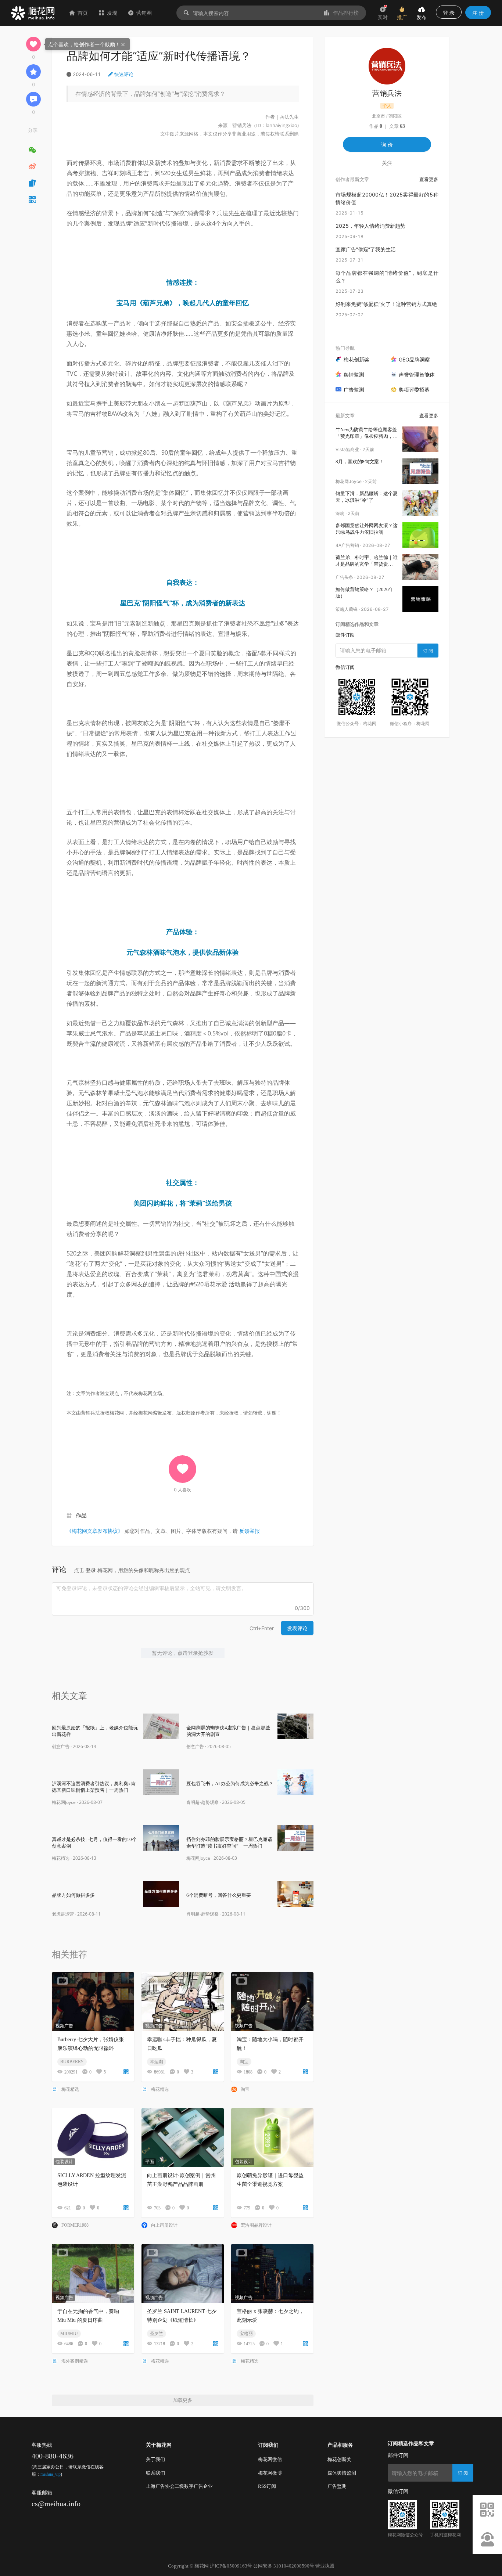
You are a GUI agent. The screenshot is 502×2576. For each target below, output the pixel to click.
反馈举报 (250, 1531)
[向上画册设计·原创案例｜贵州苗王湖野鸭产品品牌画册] (183, 2137)
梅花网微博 (270, 2473)
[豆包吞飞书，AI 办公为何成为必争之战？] (295, 1782)
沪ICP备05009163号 (231, 2566)
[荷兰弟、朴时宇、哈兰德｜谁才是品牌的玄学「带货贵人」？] (420, 567)
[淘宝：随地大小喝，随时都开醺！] (272, 2002)
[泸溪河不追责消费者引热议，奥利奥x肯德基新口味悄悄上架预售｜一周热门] (161, 1782)
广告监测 (337, 2486)
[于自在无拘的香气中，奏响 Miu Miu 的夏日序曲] (93, 2273)
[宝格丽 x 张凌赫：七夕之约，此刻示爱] (272, 2273)
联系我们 (155, 2473)
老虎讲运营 (63, 1914)
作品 (81, 1515)
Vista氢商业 (347, 449)
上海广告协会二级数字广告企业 (179, 2486)
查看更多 (429, 179)
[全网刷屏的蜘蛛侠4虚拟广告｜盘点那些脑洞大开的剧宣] (295, 1726)
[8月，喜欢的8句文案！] (420, 471)
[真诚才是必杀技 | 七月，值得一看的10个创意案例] (161, 1838)
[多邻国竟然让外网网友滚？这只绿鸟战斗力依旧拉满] (420, 535)
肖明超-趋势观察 (202, 1802)
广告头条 (344, 577)
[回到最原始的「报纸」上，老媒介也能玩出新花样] (161, 1726)
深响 (340, 513)
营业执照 (325, 2566)
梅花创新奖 (339, 2459)
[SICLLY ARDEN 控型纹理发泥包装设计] (93, 2137)
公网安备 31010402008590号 (284, 2566)
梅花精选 (61, 1858)
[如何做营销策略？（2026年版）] (420, 599)
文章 (397, 126)
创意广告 (61, 1746)
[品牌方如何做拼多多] (161, 1894)
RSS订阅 (267, 2486)
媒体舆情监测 (342, 2473)
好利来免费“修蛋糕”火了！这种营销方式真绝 (386, 304)
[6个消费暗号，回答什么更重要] (295, 1894)
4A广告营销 (347, 545)
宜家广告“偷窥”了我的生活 (366, 249)
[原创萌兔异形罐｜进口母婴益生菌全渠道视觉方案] (272, 2137)
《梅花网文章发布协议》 (95, 1531)
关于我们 (155, 2459)
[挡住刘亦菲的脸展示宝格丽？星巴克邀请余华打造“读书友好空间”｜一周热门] (295, 1838)
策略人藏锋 (347, 609)
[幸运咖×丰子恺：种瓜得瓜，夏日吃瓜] (183, 2002)
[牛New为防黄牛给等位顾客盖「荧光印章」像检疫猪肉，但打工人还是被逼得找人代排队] (420, 439)
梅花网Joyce (64, 1802)
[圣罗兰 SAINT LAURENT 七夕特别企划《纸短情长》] (183, 2273)
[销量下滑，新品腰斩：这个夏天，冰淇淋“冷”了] (420, 503)
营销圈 (144, 13)
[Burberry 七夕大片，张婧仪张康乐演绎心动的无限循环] (93, 2002)
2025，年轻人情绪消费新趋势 (370, 226)
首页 (83, 13)
